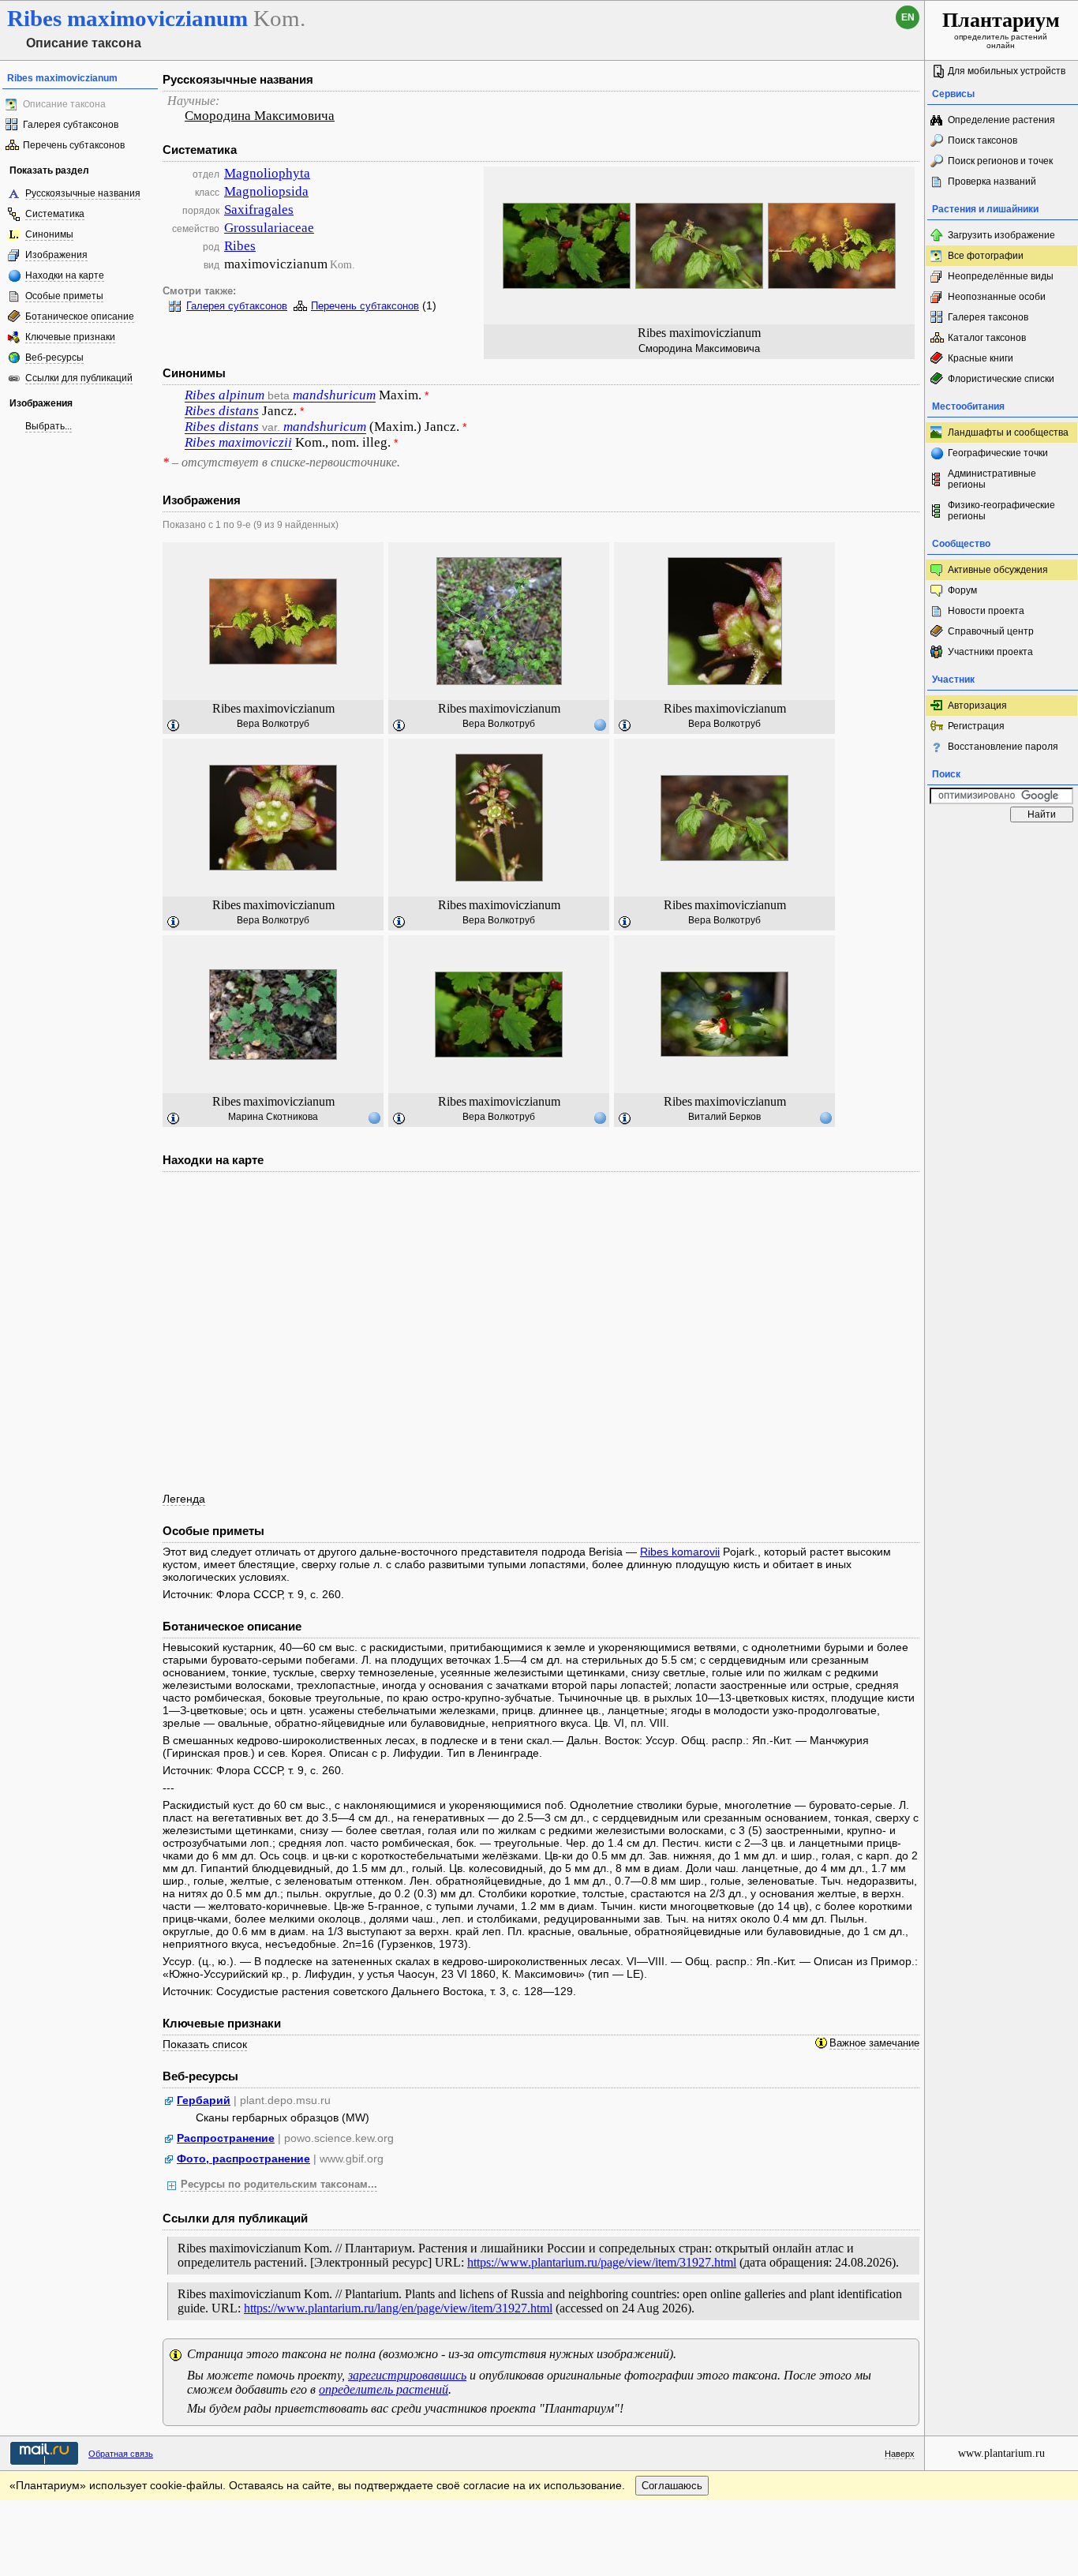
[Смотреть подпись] (174, 726)
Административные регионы (992, 479)
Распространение (226, 2138)
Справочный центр (991, 631)
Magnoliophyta (267, 173)
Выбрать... (49, 426)
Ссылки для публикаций (79, 378)
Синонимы (49, 234)
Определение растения (1001, 120)
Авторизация (977, 706)
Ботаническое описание (80, 316)
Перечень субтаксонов (74, 145)
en (908, 17)
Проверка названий (992, 182)
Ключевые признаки (70, 337)
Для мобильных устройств (1007, 71)
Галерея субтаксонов (71, 125)
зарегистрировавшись (407, 2375)
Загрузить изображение (1001, 235)
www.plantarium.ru (1001, 2453)
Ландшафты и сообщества (1008, 432)
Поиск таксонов (983, 140)
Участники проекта (990, 652)
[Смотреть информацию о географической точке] (600, 724)
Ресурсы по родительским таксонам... (279, 2185)
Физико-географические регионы (1001, 511)
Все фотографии (986, 256)
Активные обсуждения (998, 570)
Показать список (205, 2044)
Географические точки (998, 453)
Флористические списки (1001, 379)
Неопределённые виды (1001, 276)
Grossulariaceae (269, 228)
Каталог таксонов (987, 338)
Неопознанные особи (997, 297)
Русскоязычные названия (83, 193)
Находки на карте (65, 275)
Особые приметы (64, 296)
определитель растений (384, 2389)
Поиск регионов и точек (1000, 161)
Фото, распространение (243, 2159)
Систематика (55, 214)
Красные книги (981, 358)
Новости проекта (986, 611)
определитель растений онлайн (1001, 29)
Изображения (56, 255)
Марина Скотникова (273, 1117)
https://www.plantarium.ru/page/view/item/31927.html (602, 2262)
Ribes (240, 246)
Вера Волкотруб (273, 724)
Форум (962, 590)
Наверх (900, 2454)
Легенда (184, 1499)
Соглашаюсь (672, 2486)
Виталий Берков (724, 1117)
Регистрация (976, 726)
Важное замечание (874, 2043)
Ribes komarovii (680, 1552)
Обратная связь (121, 2454)
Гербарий (204, 2100)
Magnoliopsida (266, 191)
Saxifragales (259, 210)
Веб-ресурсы (54, 358)
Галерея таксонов (988, 317)
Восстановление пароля (1003, 747)
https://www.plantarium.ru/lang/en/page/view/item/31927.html (398, 2308)
